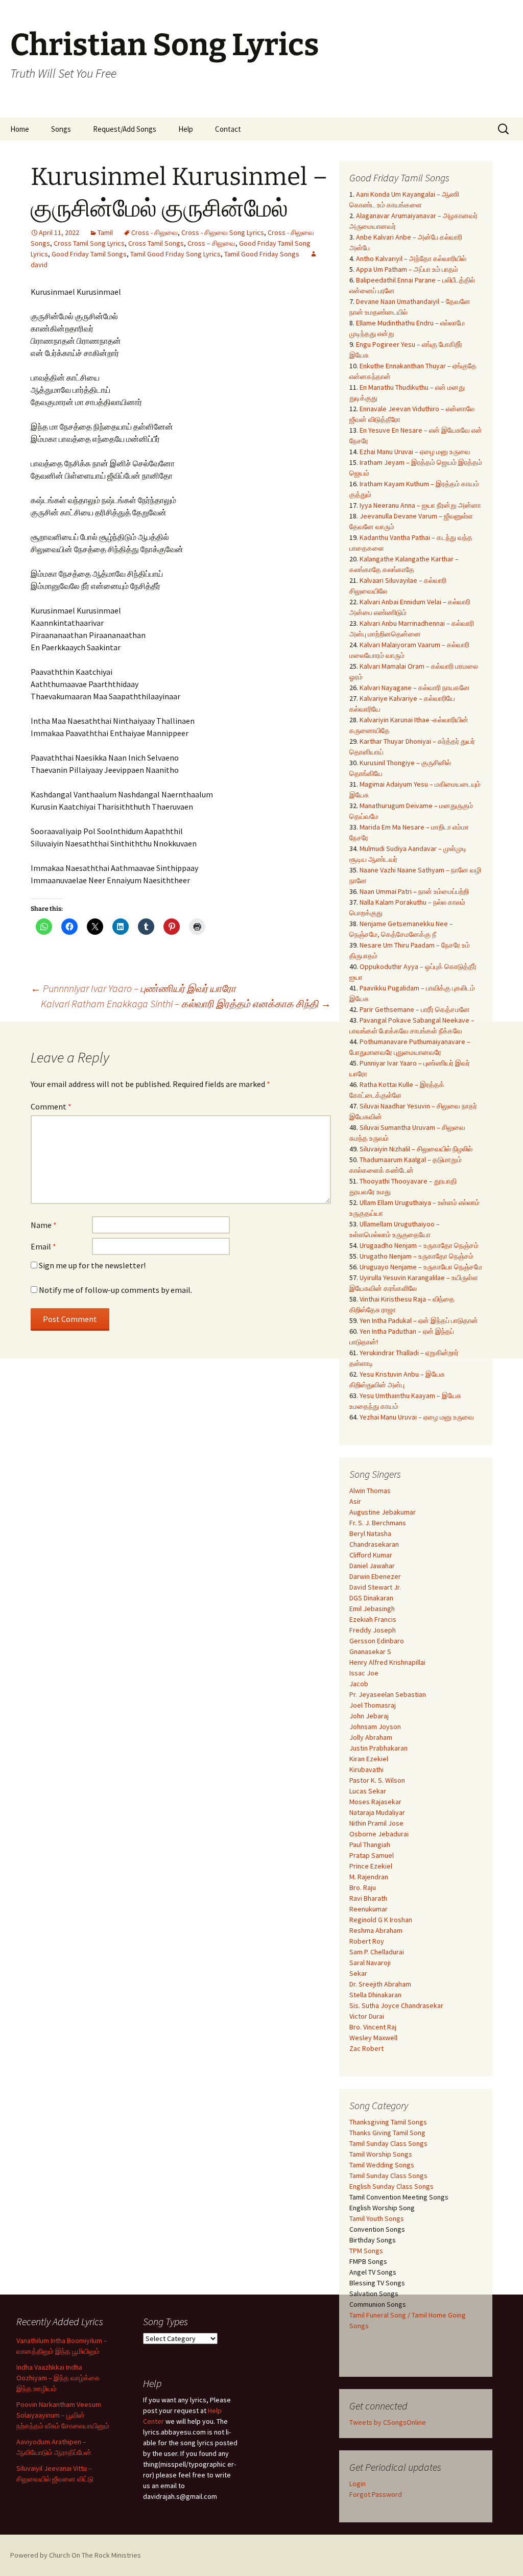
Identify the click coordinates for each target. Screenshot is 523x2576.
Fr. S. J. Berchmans (378, 1523)
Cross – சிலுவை (211, 243)
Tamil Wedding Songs (382, 2165)
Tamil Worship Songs (381, 2154)
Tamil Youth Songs (377, 2218)
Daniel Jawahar (372, 1566)
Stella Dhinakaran (375, 1995)
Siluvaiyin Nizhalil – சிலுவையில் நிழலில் (416, 1149)
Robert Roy (367, 1941)
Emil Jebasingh (372, 1609)
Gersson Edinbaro (377, 1641)
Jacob (359, 1684)
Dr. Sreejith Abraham (380, 1984)
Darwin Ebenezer (375, 1576)
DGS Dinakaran (371, 1598)
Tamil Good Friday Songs (262, 254)
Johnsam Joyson (375, 1727)
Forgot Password (376, 2494)
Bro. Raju (363, 1887)
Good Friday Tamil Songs (89, 254)
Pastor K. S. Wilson (377, 1780)
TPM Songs (366, 2251)
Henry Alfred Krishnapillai (387, 1662)
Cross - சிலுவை (154, 232)
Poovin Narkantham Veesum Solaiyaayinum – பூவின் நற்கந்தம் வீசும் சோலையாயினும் (63, 2415)
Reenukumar (369, 1909)
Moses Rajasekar (375, 1802)
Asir (355, 1501)
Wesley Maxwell (373, 2038)
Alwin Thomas (370, 1491)
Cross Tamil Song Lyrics (89, 243)
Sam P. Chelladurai (377, 1952)
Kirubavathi (366, 1769)
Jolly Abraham (371, 1737)
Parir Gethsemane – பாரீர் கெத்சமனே (415, 1009)
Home (20, 129)
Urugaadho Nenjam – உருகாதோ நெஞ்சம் (419, 1245)
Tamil (105, 232)
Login (358, 2484)
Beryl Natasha (370, 1533)
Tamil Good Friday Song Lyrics (175, 254)
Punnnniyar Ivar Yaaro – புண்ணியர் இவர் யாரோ (133, 988)
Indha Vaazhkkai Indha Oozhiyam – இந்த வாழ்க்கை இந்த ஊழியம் (58, 2378)
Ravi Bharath (368, 1898)
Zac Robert (366, 2048)
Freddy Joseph (373, 1630)
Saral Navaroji (370, 1963)
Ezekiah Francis (373, 1619)
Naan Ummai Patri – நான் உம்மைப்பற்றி (414, 891)
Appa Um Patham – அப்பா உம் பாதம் (407, 269)
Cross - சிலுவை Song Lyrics (223, 232)
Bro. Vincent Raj (373, 2027)
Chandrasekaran (374, 1544)
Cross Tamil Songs (156, 243)
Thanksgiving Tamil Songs (388, 2122)
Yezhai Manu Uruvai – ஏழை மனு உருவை (417, 1417)
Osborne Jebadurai (379, 1834)
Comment (51, 1106)
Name (44, 1225)
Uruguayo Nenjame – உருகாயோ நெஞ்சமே (421, 1267)
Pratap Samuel (372, 1855)
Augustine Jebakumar (383, 1512)
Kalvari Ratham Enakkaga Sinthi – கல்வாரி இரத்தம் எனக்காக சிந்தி (186, 1003)
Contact (228, 129)
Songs (61, 129)
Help (186, 129)
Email (43, 1246)
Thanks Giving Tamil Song (387, 2133)
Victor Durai (367, 2016)
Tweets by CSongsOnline (388, 2422)
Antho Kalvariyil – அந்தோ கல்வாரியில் (411, 258)
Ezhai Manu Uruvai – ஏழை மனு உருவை (415, 452)
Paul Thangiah (370, 1845)
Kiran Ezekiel (369, 1759)
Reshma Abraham (376, 1930)
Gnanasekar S (370, 1651)
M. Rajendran (369, 1877)
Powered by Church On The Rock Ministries (76, 2555)
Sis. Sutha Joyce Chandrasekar (396, 2005)
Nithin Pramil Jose (376, 1823)
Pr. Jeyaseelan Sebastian (388, 1694)
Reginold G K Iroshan (381, 1920)
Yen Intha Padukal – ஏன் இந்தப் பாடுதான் (419, 1320)
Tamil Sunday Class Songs (388, 2143)
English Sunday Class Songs (391, 2186)
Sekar (358, 1973)
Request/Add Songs (125, 129)
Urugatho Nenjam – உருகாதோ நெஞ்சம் (417, 1256)
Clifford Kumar (371, 1555)
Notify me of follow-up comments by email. (115, 1290)
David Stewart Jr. (375, 1587)
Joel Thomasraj (373, 1705)
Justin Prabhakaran (378, 1748)
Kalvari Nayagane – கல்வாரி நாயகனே (415, 688)
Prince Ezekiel (371, 1866)
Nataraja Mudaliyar (377, 1812)
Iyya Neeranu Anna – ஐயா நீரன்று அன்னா (420, 505)
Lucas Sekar (368, 1791)
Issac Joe (364, 1673)
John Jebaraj (369, 1716)
